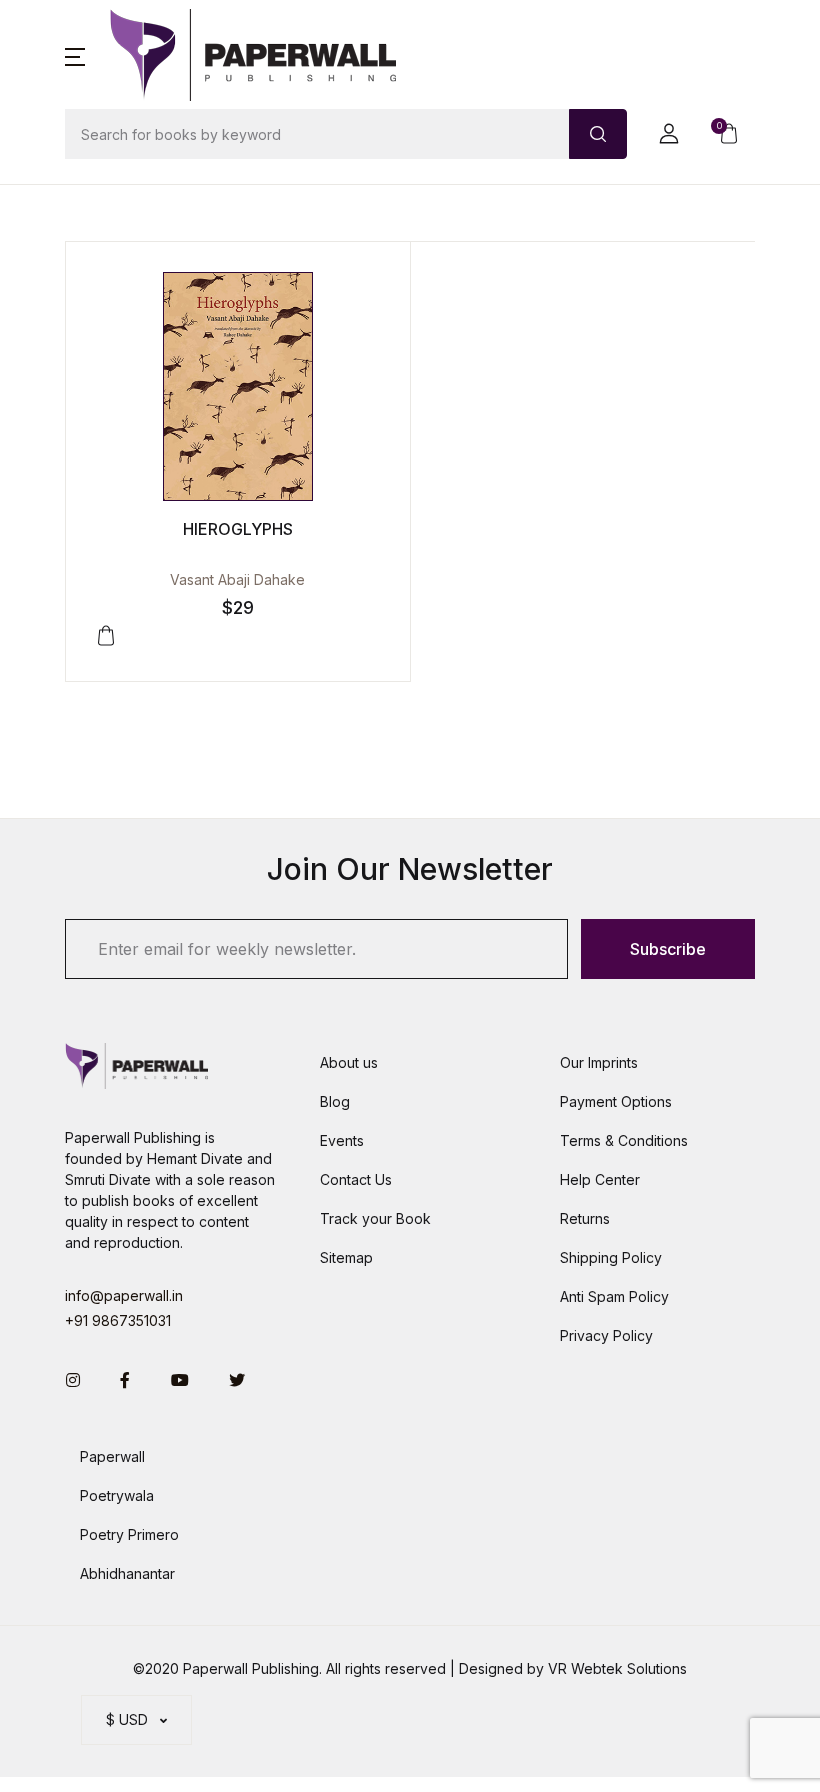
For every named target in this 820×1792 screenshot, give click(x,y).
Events (342, 1140)
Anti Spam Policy (614, 1296)
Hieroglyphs (238, 529)
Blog (335, 1101)
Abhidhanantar (127, 1573)
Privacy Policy (606, 1335)
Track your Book (375, 1218)
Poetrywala (117, 1495)
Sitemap (346, 1257)
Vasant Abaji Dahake (237, 579)
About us (349, 1062)
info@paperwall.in (124, 1295)
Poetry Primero (129, 1534)
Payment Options (616, 1101)
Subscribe (668, 949)
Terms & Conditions (624, 1140)
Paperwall (112, 1456)
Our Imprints (599, 1062)
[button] (75, 55)
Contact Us (356, 1179)
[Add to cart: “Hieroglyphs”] (106, 636)
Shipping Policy (611, 1257)
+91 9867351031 (118, 1320)
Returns (585, 1218)
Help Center (600, 1179)
